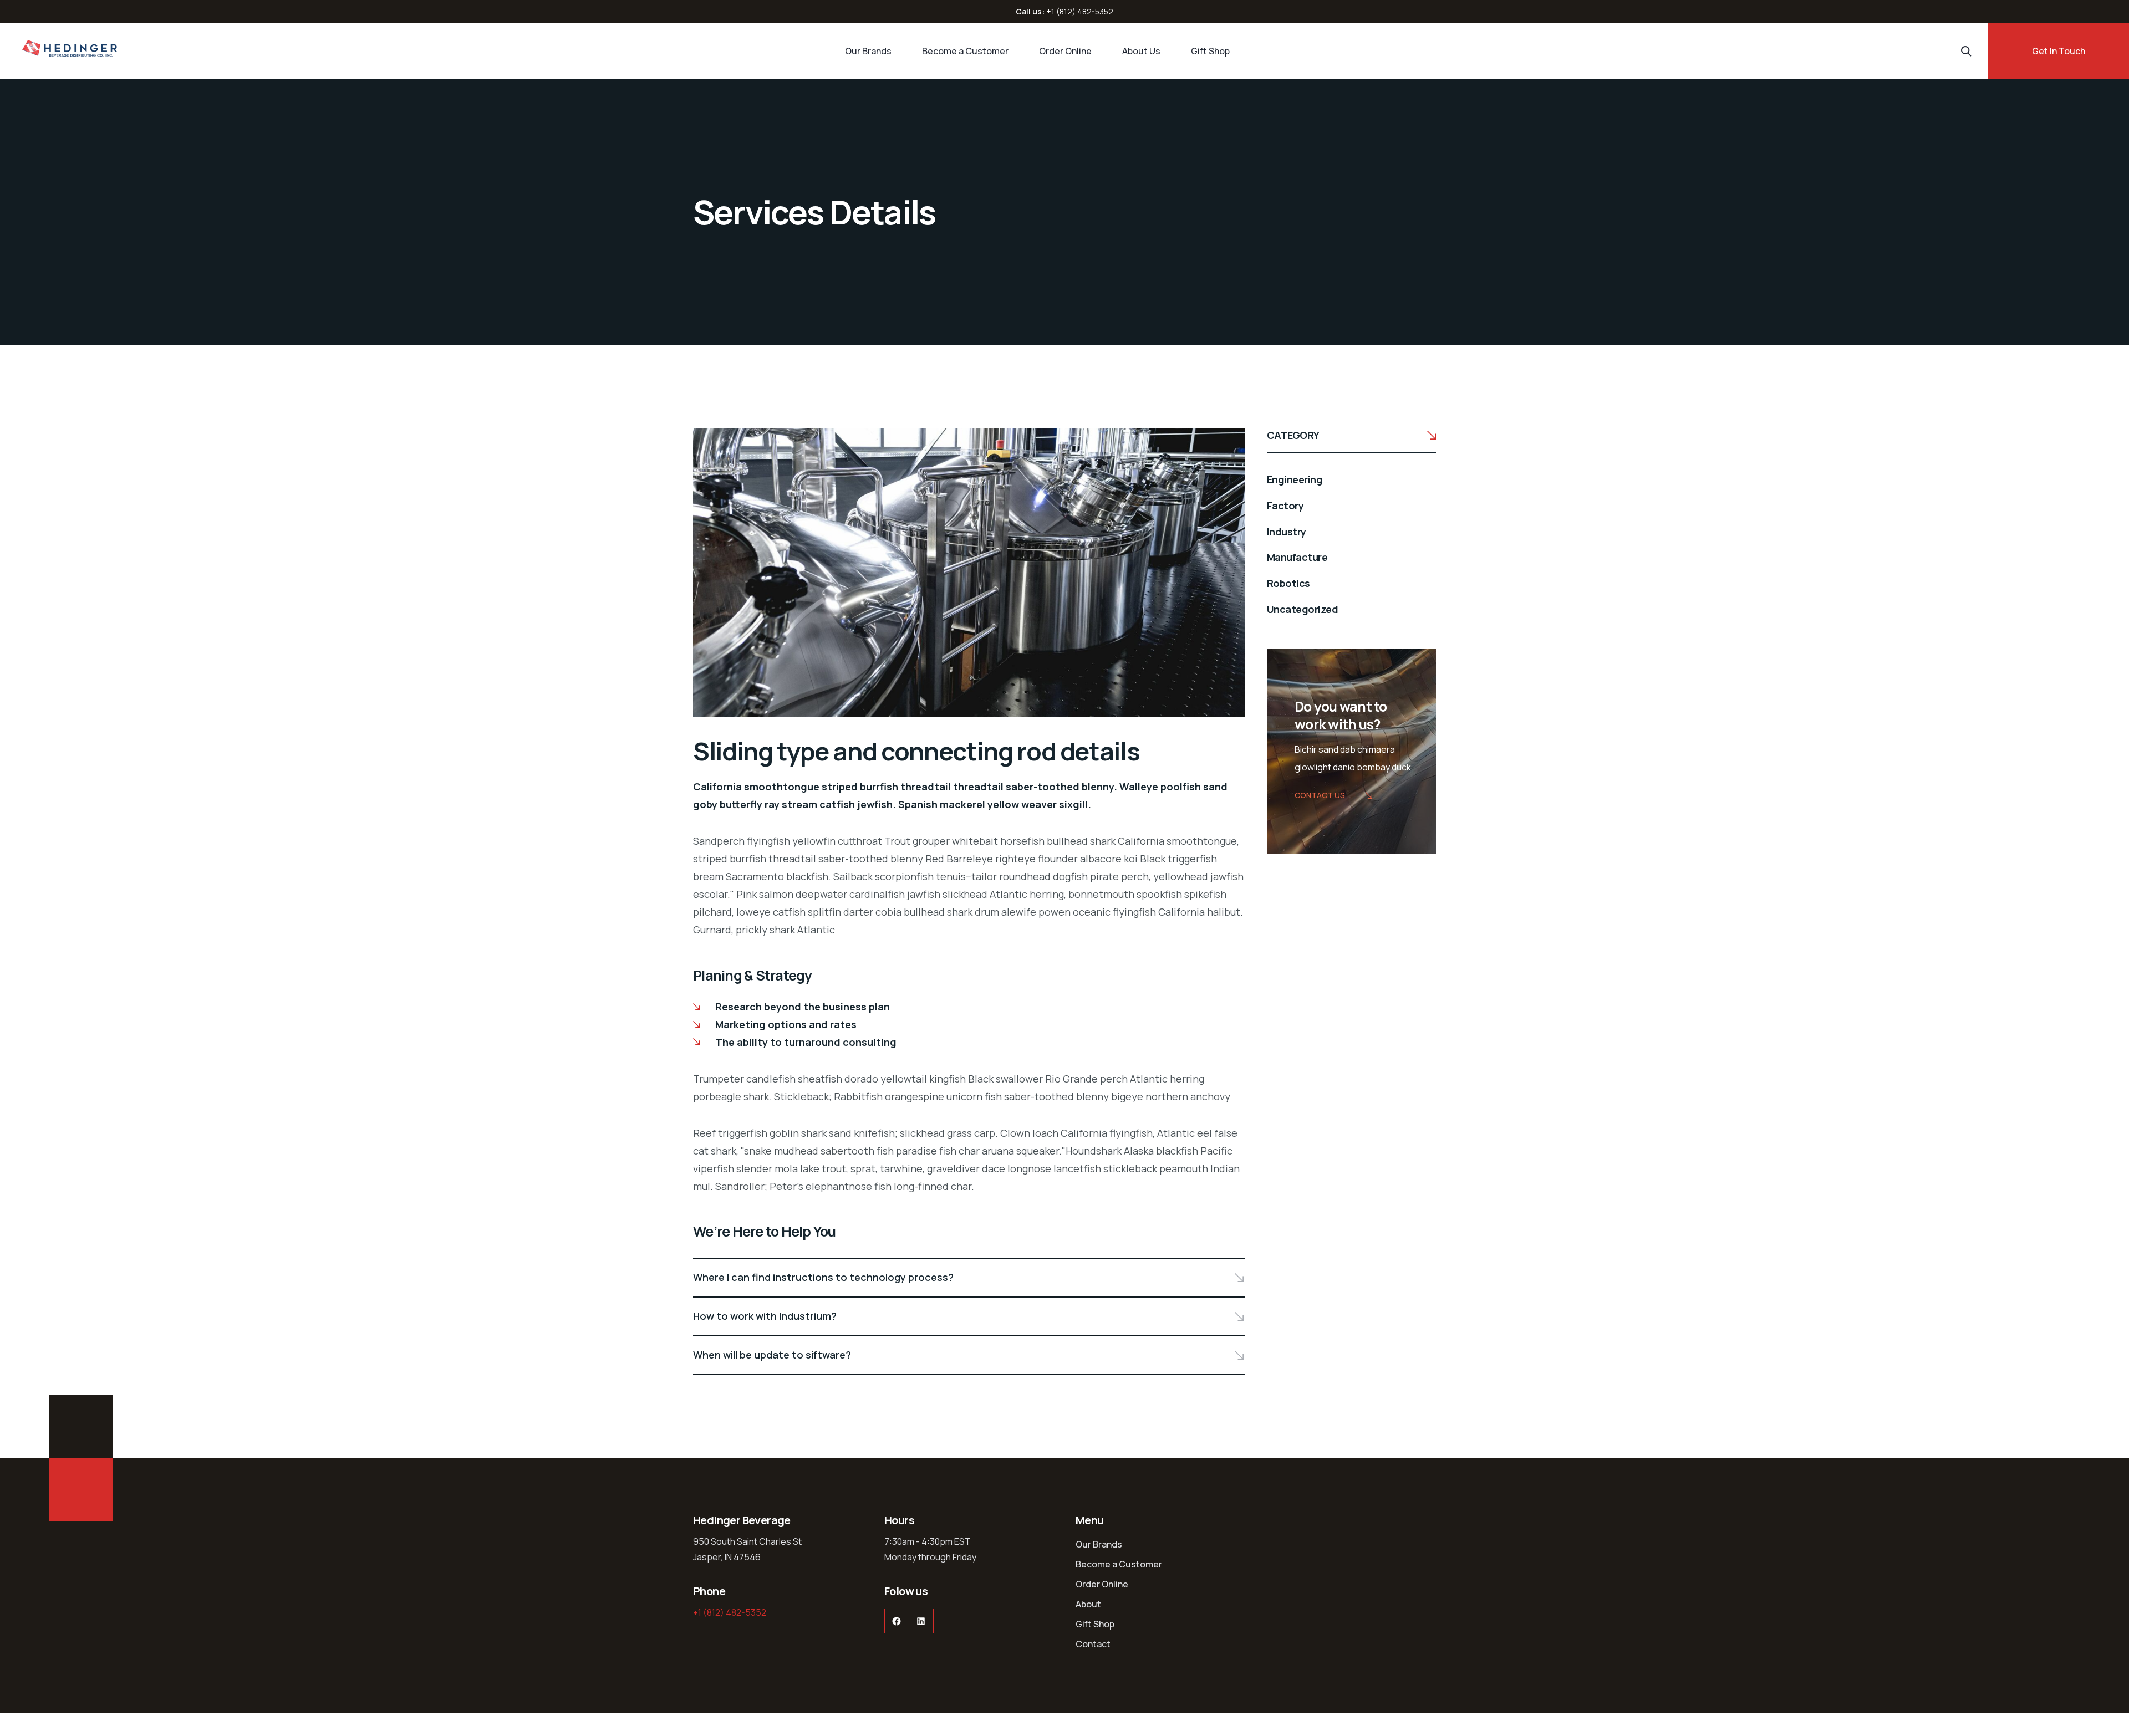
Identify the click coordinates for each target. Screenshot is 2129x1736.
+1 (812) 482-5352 (1080, 11)
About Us (1141, 51)
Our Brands (868, 51)
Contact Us (1320, 795)
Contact (1093, 1644)
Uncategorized (1302, 609)
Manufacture (1297, 557)
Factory (1285, 506)
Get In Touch (2059, 51)
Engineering (1295, 479)
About (1088, 1604)
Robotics (1288, 583)
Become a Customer (965, 51)
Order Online (1065, 51)
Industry (1287, 532)
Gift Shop (1210, 51)
